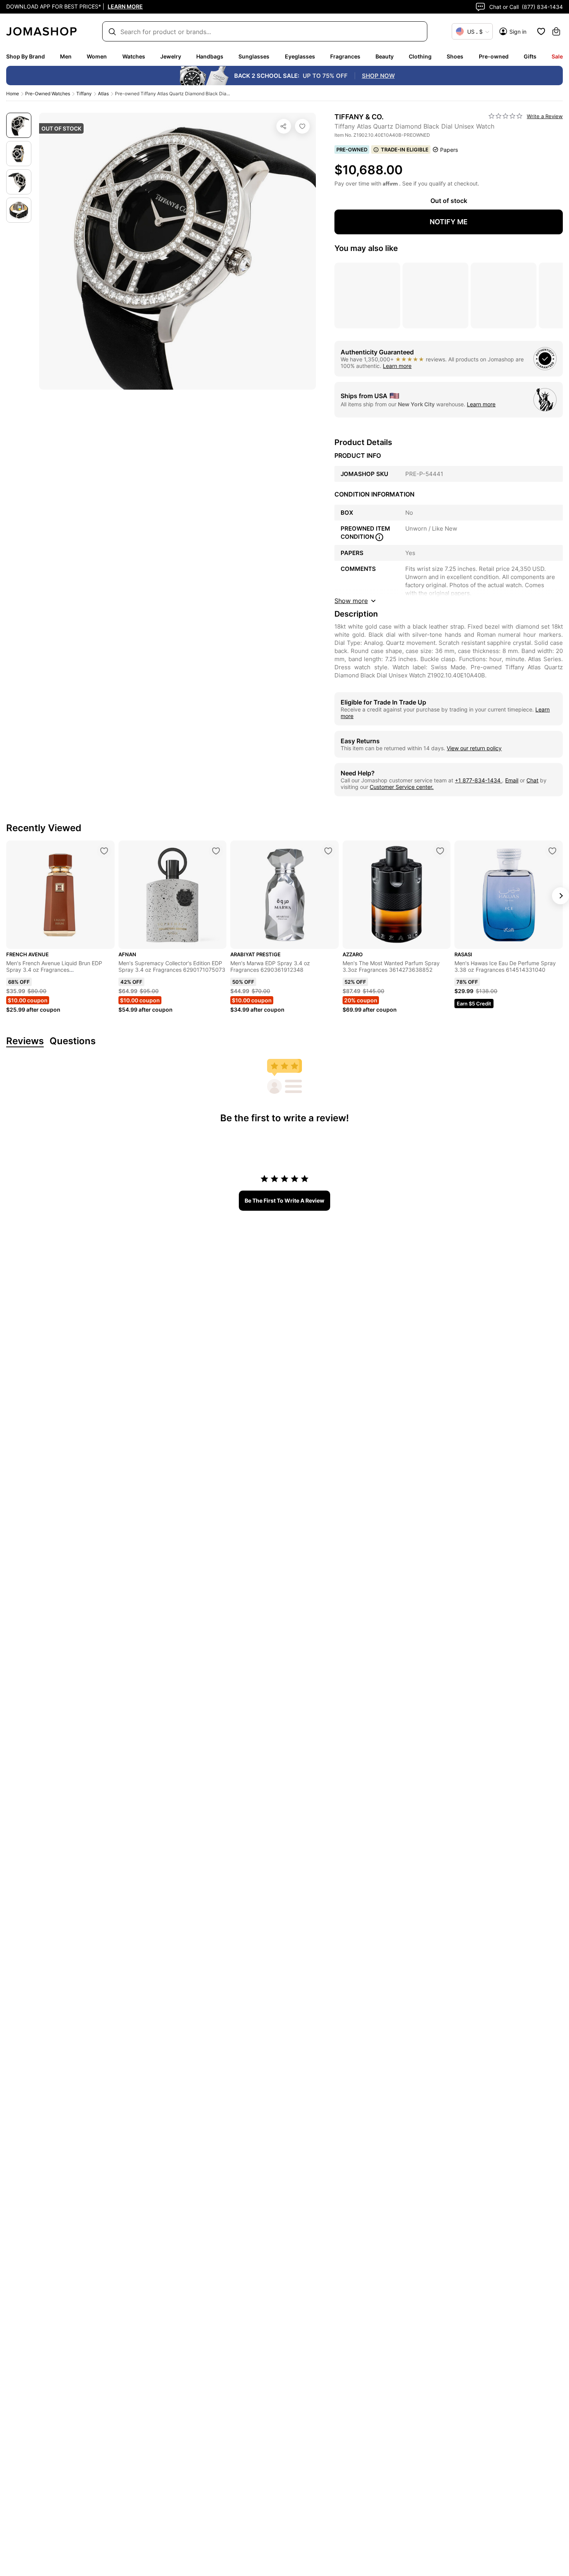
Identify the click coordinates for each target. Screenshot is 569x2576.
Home (13, 94)
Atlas (103, 94)
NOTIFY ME (449, 222)
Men (66, 56)
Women (97, 56)
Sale (557, 56)
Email (512, 780)
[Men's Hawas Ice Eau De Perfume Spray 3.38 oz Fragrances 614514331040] (552, 851)
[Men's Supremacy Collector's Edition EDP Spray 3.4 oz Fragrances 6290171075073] (216, 851)
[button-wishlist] (541, 31)
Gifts (530, 56)
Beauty (385, 56)
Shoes (455, 56)
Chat (532, 780)
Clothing (420, 56)
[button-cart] (556, 31)
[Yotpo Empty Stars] (506, 116)
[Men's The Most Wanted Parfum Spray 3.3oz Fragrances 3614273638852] (440, 851)
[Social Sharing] (284, 126)
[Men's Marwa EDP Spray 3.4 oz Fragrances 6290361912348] (328, 851)
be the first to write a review (284, 1200)
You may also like (366, 248)
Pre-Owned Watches (48, 94)
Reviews (25, 1041)
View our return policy (474, 748)
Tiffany (84, 94)
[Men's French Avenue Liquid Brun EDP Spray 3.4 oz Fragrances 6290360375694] (104, 851)
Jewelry (171, 56)
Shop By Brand (26, 56)
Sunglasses (254, 56)
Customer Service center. (402, 787)
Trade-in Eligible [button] (405, 150)
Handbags (210, 56)
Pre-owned (494, 56)
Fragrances (345, 56)
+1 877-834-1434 (478, 780)
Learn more (397, 366)
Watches (134, 56)
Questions (73, 1041)
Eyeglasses (300, 56)
